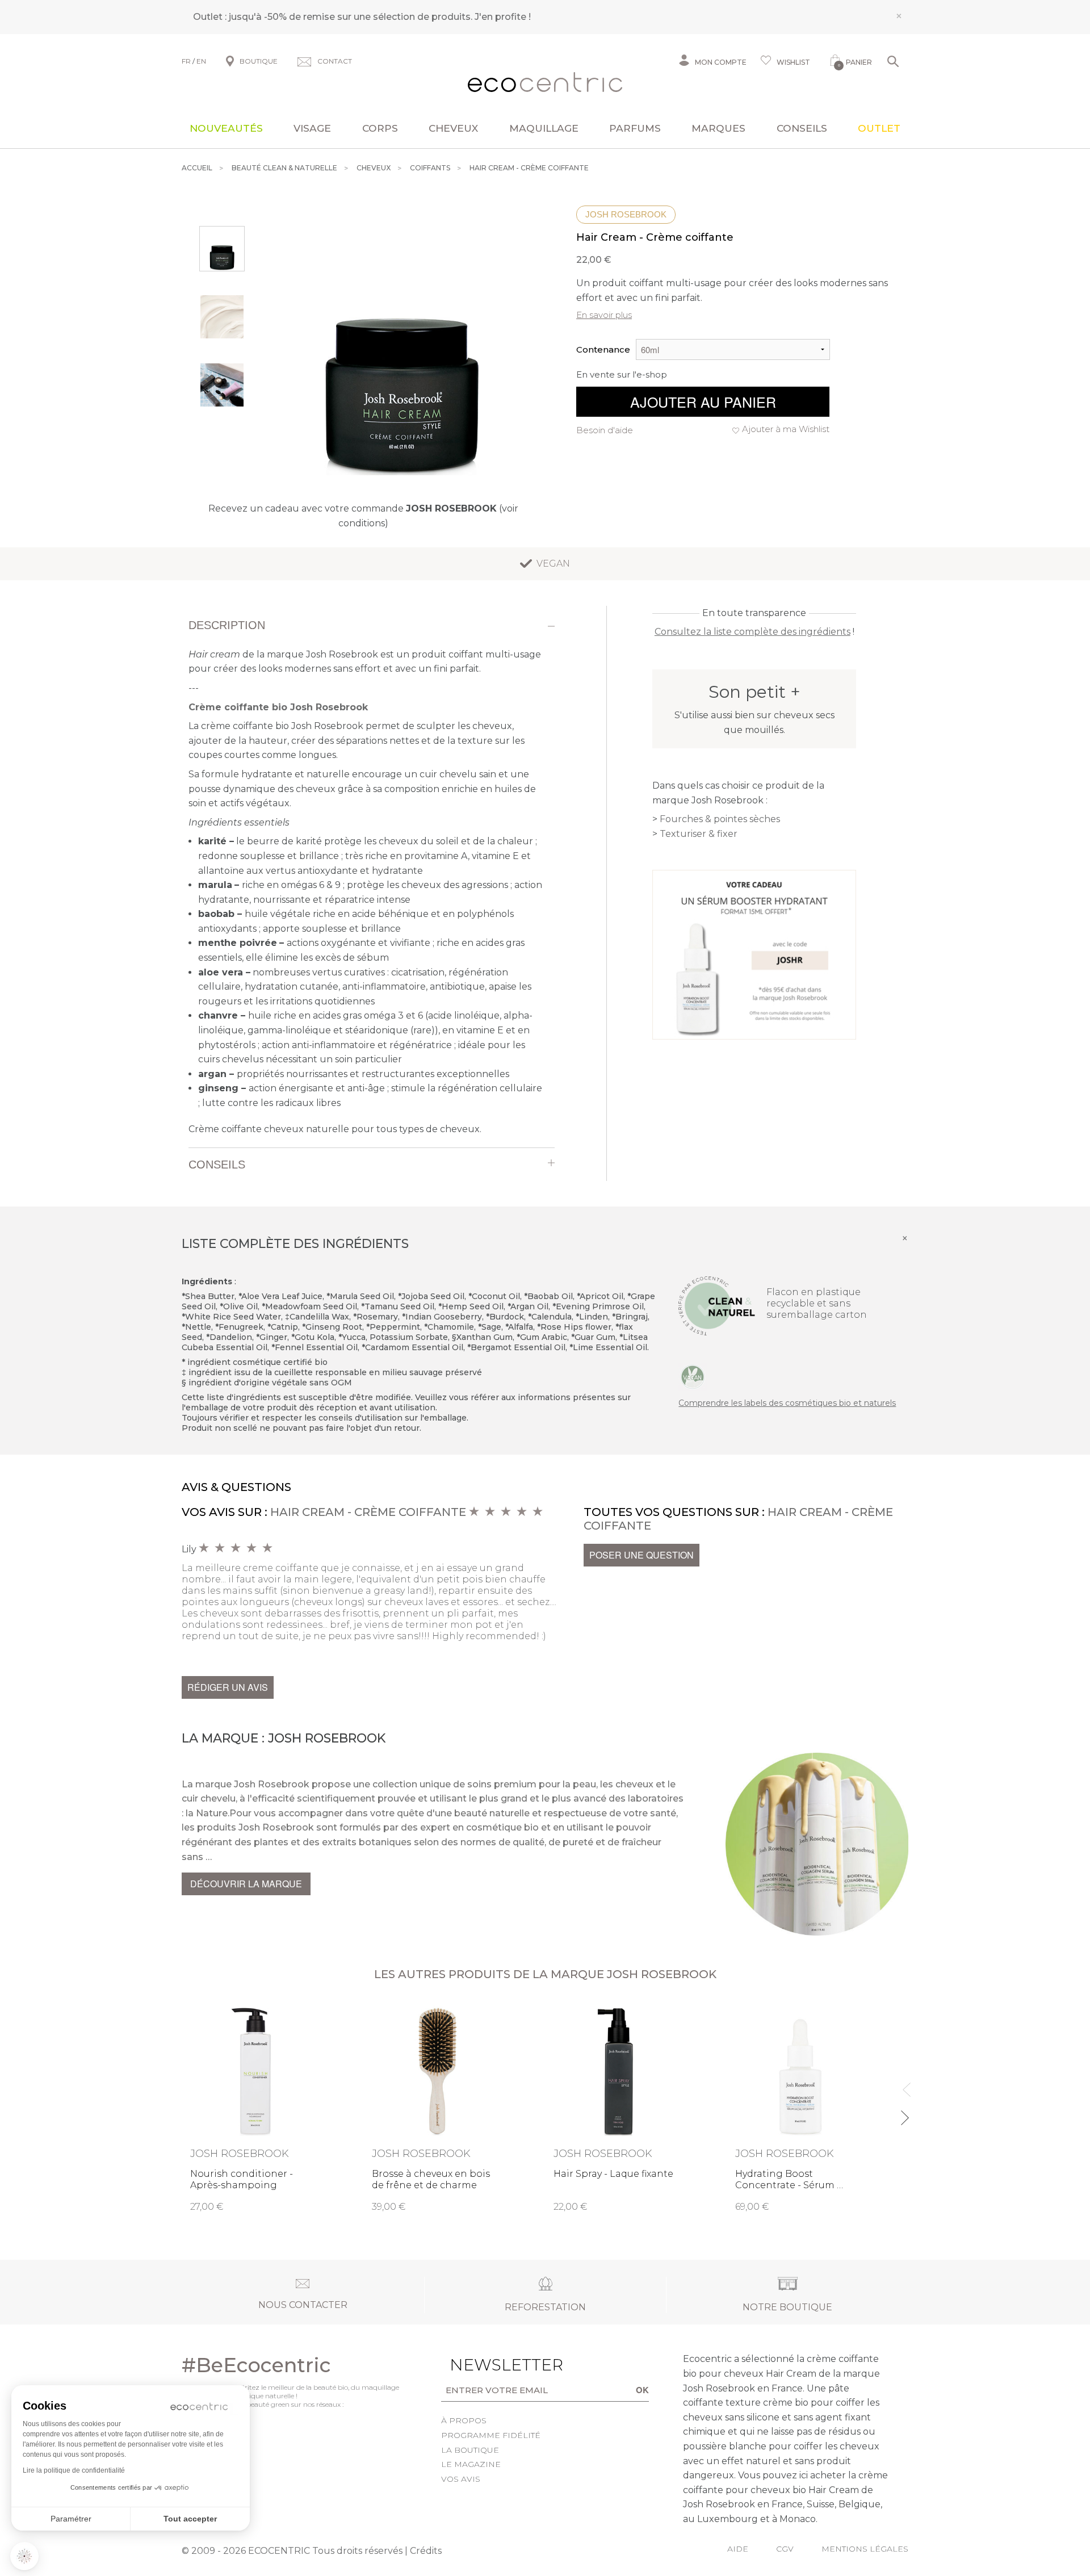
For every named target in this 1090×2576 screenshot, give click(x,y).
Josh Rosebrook (626, 214)
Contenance (603, 349)
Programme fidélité (491, 2435)
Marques (718, 128)
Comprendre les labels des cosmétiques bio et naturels (787, 1403)
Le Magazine (471, 2464)
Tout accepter (190, 2519)
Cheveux (453, 128)
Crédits (426, 2551)
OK (642, 2390)
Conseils (802, 128)
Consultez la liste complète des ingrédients (752, 632)
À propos (464, 2420)
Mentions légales (865, 2549)
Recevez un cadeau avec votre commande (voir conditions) (363, 516)
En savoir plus (604, 315)
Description (227, 625)
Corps (380, 128)
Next (904, 2113)
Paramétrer (71, 2519)
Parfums (635, 128)
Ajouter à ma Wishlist (786, 429)
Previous (904, 2085)
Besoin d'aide (605, 430)
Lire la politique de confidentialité (74, 2470)
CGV (785, 2549)
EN (201, 61)
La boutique (470, 2450)
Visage (312, 128)
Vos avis (461, 2479)
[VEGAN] (693, 1376)
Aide (738, 2549)
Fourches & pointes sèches (720, 819)
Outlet (879, 128)
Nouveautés (226, 128)
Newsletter (489, 2365)
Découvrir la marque (246, 1884)
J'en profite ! (503, 17)
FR (186, 61)
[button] (24, 2556)
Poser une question (642, 1555)
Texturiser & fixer (699, 834)
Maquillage (544, 128)
